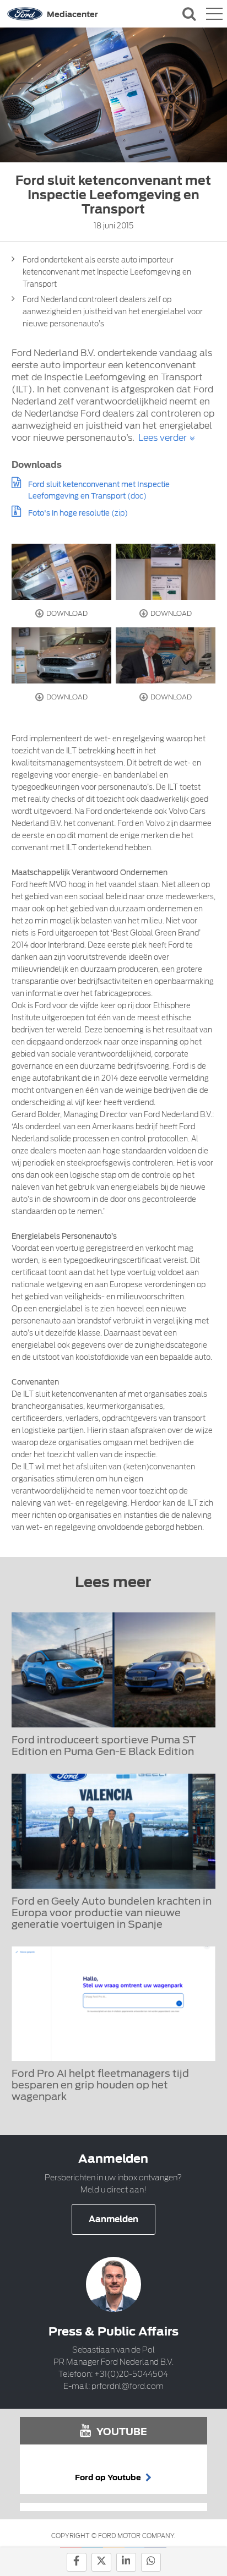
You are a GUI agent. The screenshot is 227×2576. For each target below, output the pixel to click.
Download (66, 613)
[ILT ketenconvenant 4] (166, 572)
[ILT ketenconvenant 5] (166, 655)
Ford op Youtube (109, 2477)
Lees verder (163, 438)
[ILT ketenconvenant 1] (62, 572)
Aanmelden (113, 2219)
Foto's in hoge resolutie (69, 513)
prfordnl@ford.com (128, 2386)
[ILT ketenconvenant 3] (62, 655)
